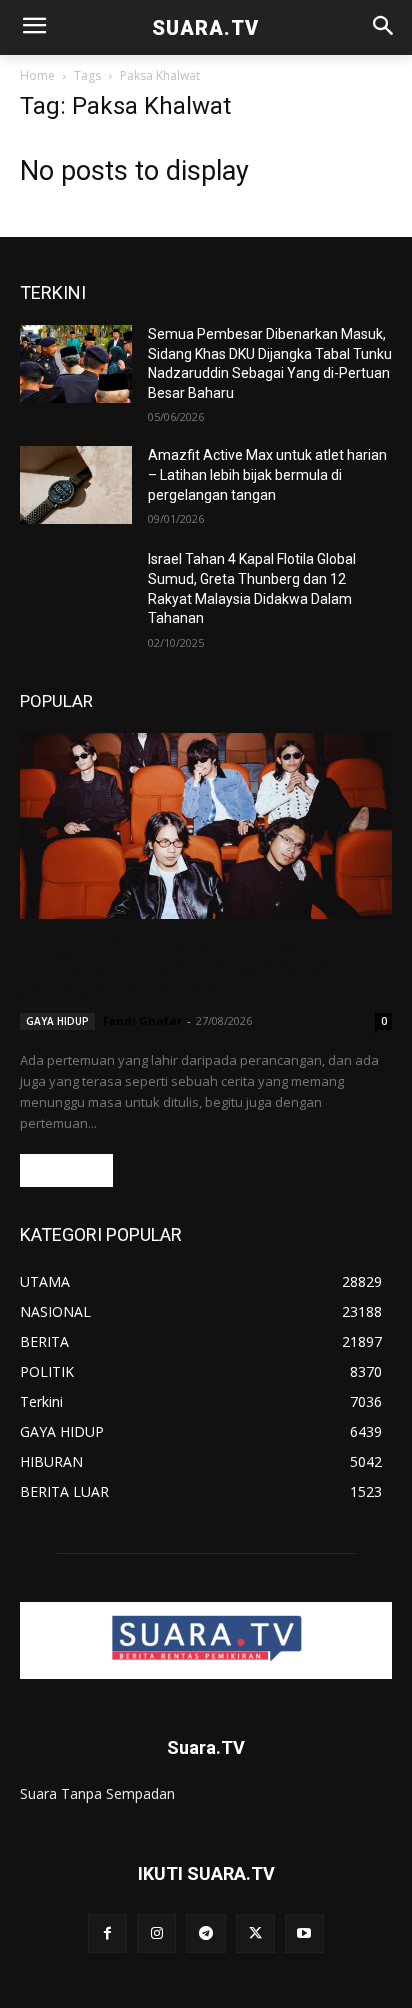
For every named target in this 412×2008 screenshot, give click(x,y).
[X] (255, 1933)
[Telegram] (205, 1933)
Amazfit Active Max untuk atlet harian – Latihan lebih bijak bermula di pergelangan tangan (267, 474)
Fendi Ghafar (142, 1020)
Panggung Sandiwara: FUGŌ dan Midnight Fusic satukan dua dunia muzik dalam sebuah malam (206, 969)
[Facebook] (107, 1933)
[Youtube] (304, 1933)
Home (37, 75)
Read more (66, 1170)
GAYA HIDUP (57, 1021)
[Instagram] (156, 1933)
